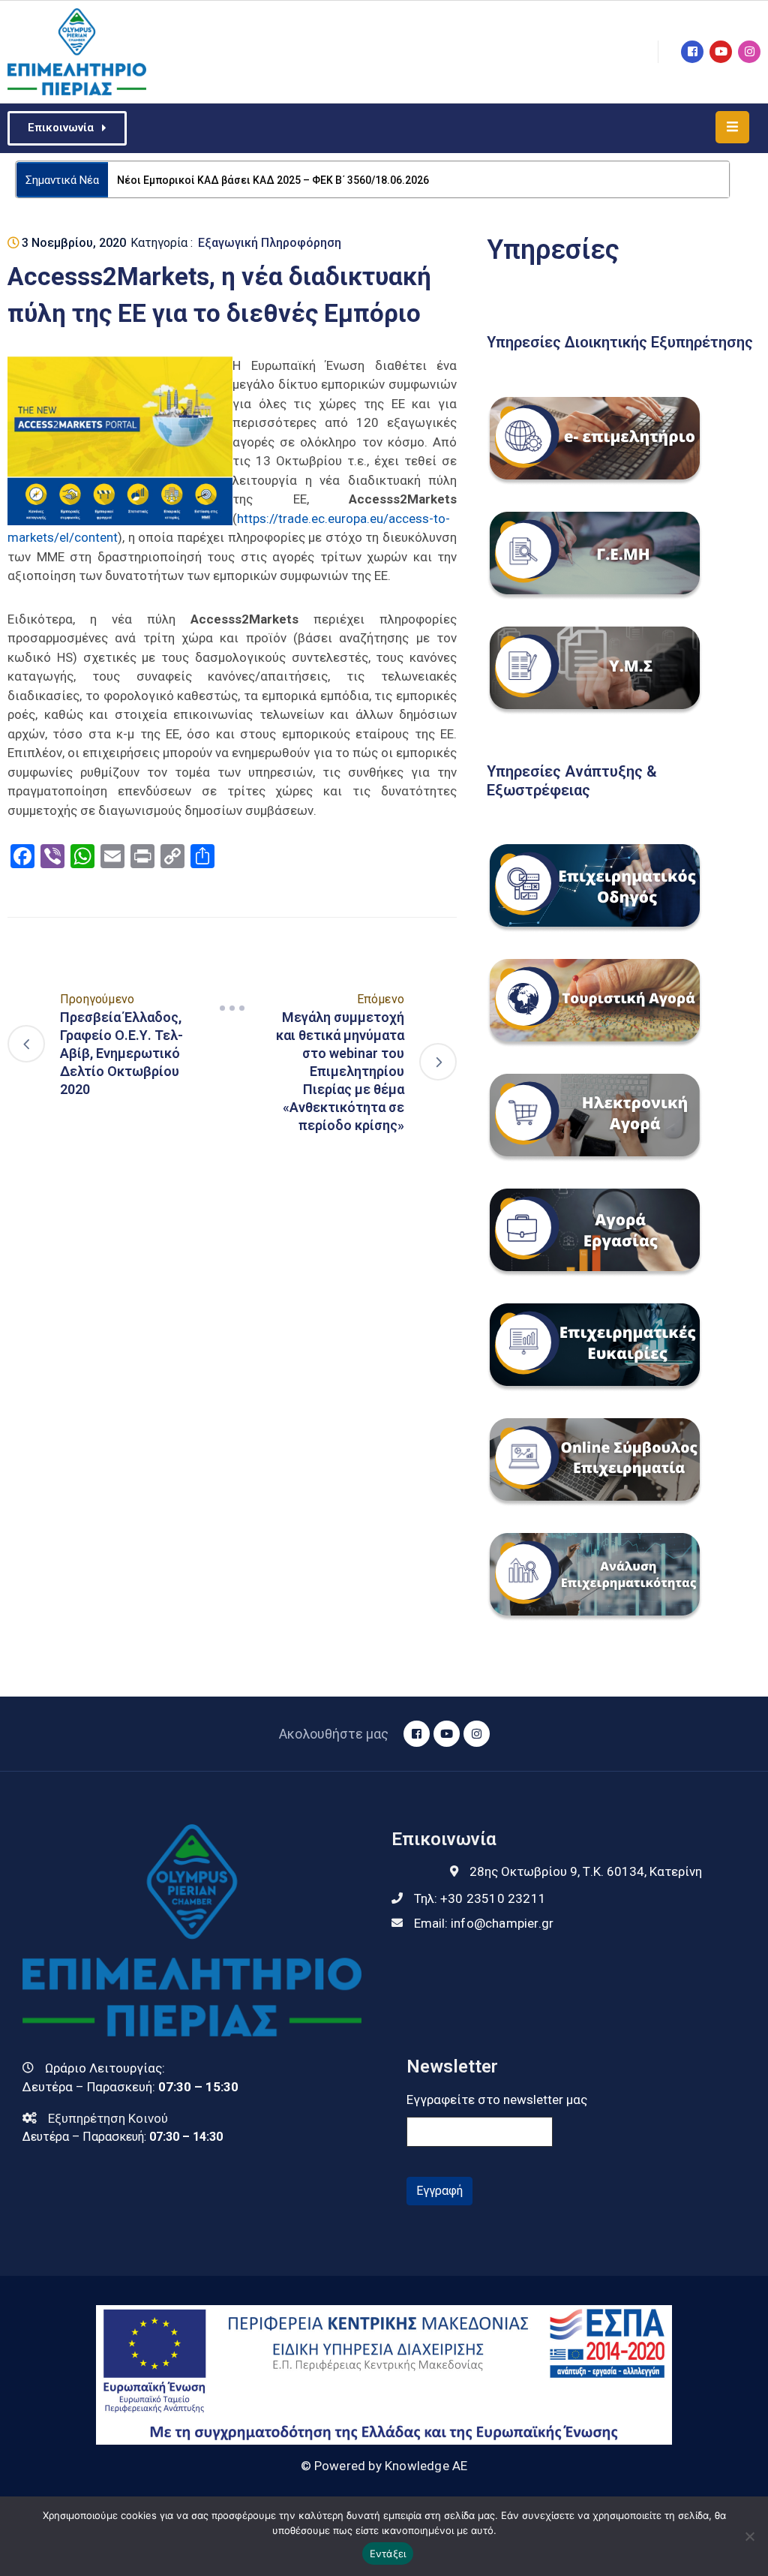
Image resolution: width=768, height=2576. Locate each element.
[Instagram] (749, 52)
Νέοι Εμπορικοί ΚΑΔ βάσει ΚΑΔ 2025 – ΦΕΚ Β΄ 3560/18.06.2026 (273, 180)
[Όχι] (749, 2536)
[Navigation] (232, 1008)
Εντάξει (388, 2553)
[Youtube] (721, 52)
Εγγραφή (439, 2191)
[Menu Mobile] (732, 127)
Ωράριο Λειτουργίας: (105, 2068)
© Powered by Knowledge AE (384, 2466)
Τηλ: (480, 1898)
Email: (484, 1923)
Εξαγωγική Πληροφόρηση (270, 243)
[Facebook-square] (692, 52)
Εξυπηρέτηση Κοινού (108, 2118)
